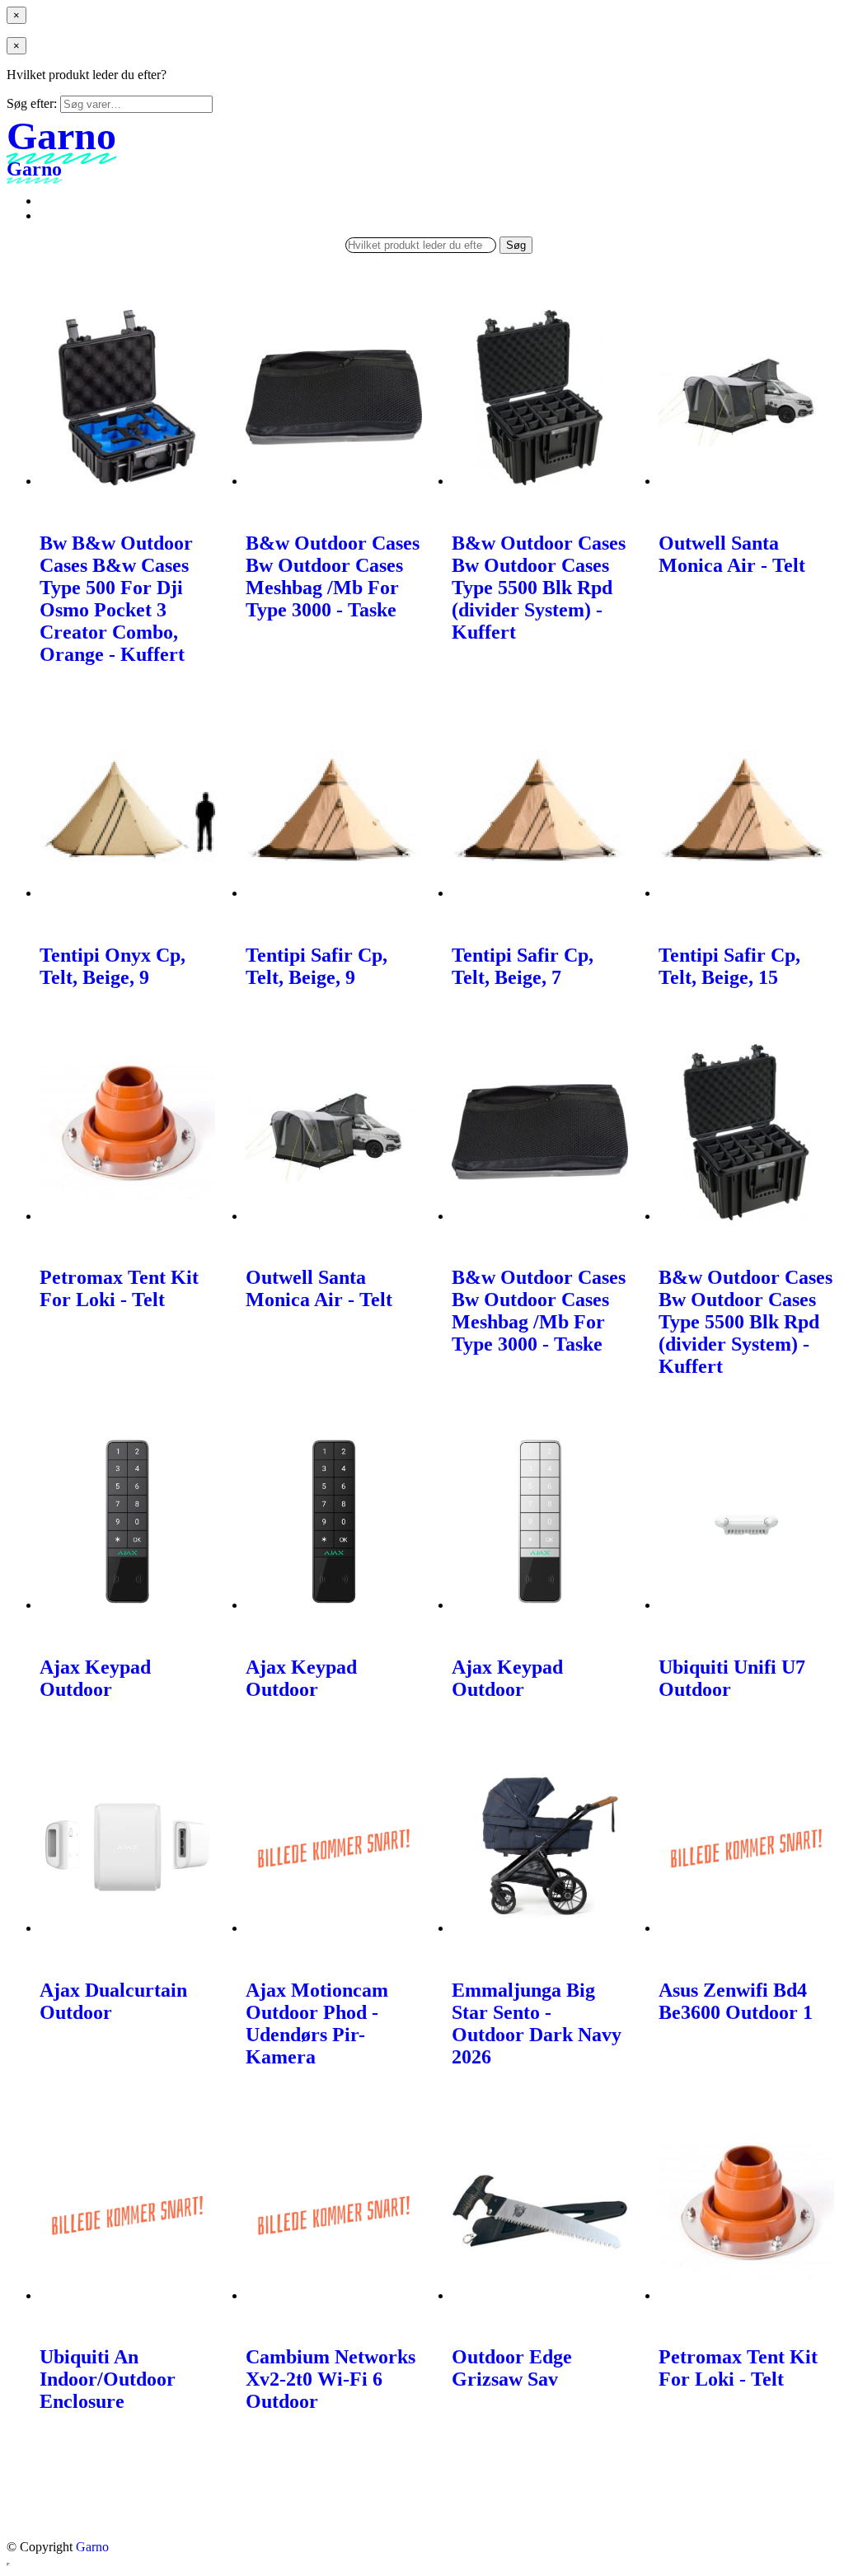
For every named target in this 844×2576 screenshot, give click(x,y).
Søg (516, 245)
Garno (92, 2547)
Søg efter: (32, 103)
